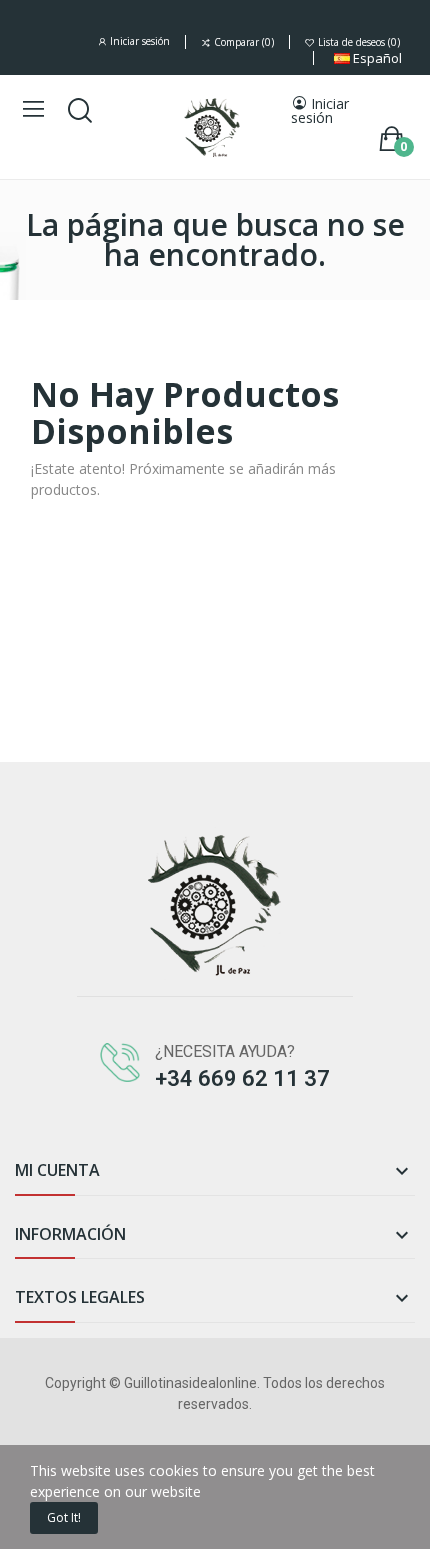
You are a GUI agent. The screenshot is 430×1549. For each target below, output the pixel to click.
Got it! (64, 1517)
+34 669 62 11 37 (242, 1078)
